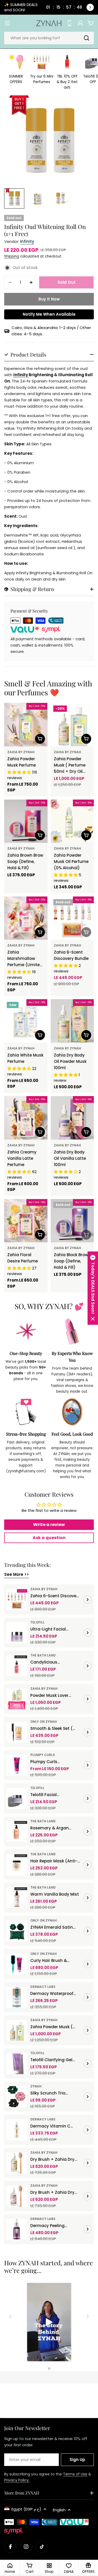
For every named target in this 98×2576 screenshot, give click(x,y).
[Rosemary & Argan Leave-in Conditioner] (17, 1831)
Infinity (27, 241)
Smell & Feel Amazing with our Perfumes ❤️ (48, 688)
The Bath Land (43, 1655)
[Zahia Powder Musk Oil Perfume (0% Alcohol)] (72, 821)
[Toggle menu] (7, 23)
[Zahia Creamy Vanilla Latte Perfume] (26, 1118)
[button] (93, 1288)
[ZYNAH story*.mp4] (49, 2323)
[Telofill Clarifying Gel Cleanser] (17, 2064)
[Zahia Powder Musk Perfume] (26, 725)
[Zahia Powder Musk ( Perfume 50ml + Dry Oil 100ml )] (72, 725)
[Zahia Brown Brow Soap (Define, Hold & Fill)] (26, 821)
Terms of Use (75, 2474)
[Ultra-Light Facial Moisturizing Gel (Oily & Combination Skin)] (17, 1633)
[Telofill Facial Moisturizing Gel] (17, 1798)
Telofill (37, 1622)
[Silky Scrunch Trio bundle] (17, 2097)
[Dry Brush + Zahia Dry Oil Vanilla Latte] (17, 2196)
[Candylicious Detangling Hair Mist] (17, 1666)
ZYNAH (36, 2086)
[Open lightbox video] (49, 2323)
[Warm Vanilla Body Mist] (17, 1898)
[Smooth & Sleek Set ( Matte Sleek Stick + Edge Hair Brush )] (17, 1732)
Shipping (12, 256)
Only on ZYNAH (44, 1722)
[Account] (80, 23)
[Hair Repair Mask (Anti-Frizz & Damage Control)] (17, 1865)
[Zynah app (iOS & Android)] (70, 23)
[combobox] (49, 38)
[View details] (88, 1600)
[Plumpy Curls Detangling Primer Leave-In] (17, 1765)
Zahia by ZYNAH (21, 752)
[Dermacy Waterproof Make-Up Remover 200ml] (17, 1997)
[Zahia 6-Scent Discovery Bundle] (72, 918)
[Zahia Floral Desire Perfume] (26, 1221)
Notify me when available (49, 314)
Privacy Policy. (17, 2480)
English (59, 2510)
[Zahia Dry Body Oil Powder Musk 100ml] (72, 1021)
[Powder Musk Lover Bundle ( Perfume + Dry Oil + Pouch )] (17, 1699)
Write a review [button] (49, 1525)
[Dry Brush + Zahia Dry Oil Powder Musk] (17, 2163)
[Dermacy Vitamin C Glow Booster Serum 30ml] (17, 2130)
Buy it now (49, 299)
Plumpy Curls (43, 1755)
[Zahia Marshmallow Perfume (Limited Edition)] (26, 918)
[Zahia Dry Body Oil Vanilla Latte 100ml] (72, 1118)
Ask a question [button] (49, 1538)
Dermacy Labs (43, 1987)
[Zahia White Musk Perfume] (26, 1021)
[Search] (87, 38)
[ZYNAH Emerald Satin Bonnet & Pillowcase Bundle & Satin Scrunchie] (17, 1931)
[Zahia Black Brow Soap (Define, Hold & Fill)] (72, 1221)
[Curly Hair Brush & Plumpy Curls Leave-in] (17, 1964)
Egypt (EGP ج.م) (26, 2509)
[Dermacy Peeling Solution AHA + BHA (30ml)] (17, 2229)
